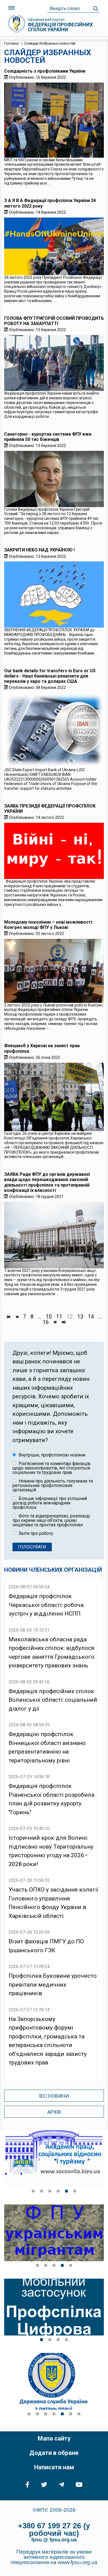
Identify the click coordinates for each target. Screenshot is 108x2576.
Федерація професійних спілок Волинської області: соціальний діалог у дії (53, 1700)
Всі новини (54, 2096)
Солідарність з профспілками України (45, 71)
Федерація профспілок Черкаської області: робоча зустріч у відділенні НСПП (46, 1605)
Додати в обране (54, 2453)
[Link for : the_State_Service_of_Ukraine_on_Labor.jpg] (54, 2381)
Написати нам (54, 2467)
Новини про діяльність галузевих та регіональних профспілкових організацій (53, 1486)
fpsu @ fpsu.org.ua (54, 2540)
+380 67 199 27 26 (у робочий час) (54, 2530)
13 (80, 1317)
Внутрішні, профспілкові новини (51, 1455)
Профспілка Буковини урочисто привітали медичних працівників (53, 1985)
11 (59, 1317)
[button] (33, 2191)
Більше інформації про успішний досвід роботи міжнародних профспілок (50, 1503)
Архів (54, 2112)
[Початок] (8, 1317)
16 (46, 1322)
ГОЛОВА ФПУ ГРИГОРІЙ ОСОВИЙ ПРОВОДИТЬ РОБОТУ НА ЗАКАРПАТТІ (54, 321)
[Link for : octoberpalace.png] (54, 2159)
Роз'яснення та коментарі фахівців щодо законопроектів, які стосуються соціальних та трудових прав (52, 1468)
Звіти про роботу (35, 1534)
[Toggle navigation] (11, 8)
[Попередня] (17, 1317)
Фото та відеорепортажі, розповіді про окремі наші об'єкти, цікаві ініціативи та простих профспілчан (51, 1520)
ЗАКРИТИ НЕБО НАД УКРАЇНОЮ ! (39, 550)
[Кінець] (63, 1322)
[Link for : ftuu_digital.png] (54, 2307)
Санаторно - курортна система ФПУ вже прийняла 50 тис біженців (48, 437)
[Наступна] (55, 1322)
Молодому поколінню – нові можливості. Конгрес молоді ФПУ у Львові (49, 925)
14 (91, 1317)
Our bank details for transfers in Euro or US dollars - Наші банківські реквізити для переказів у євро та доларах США (50, 676)
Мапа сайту (54, 2438)
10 (49, 1317)
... (40, 1317)
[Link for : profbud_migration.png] (54, 2233)
